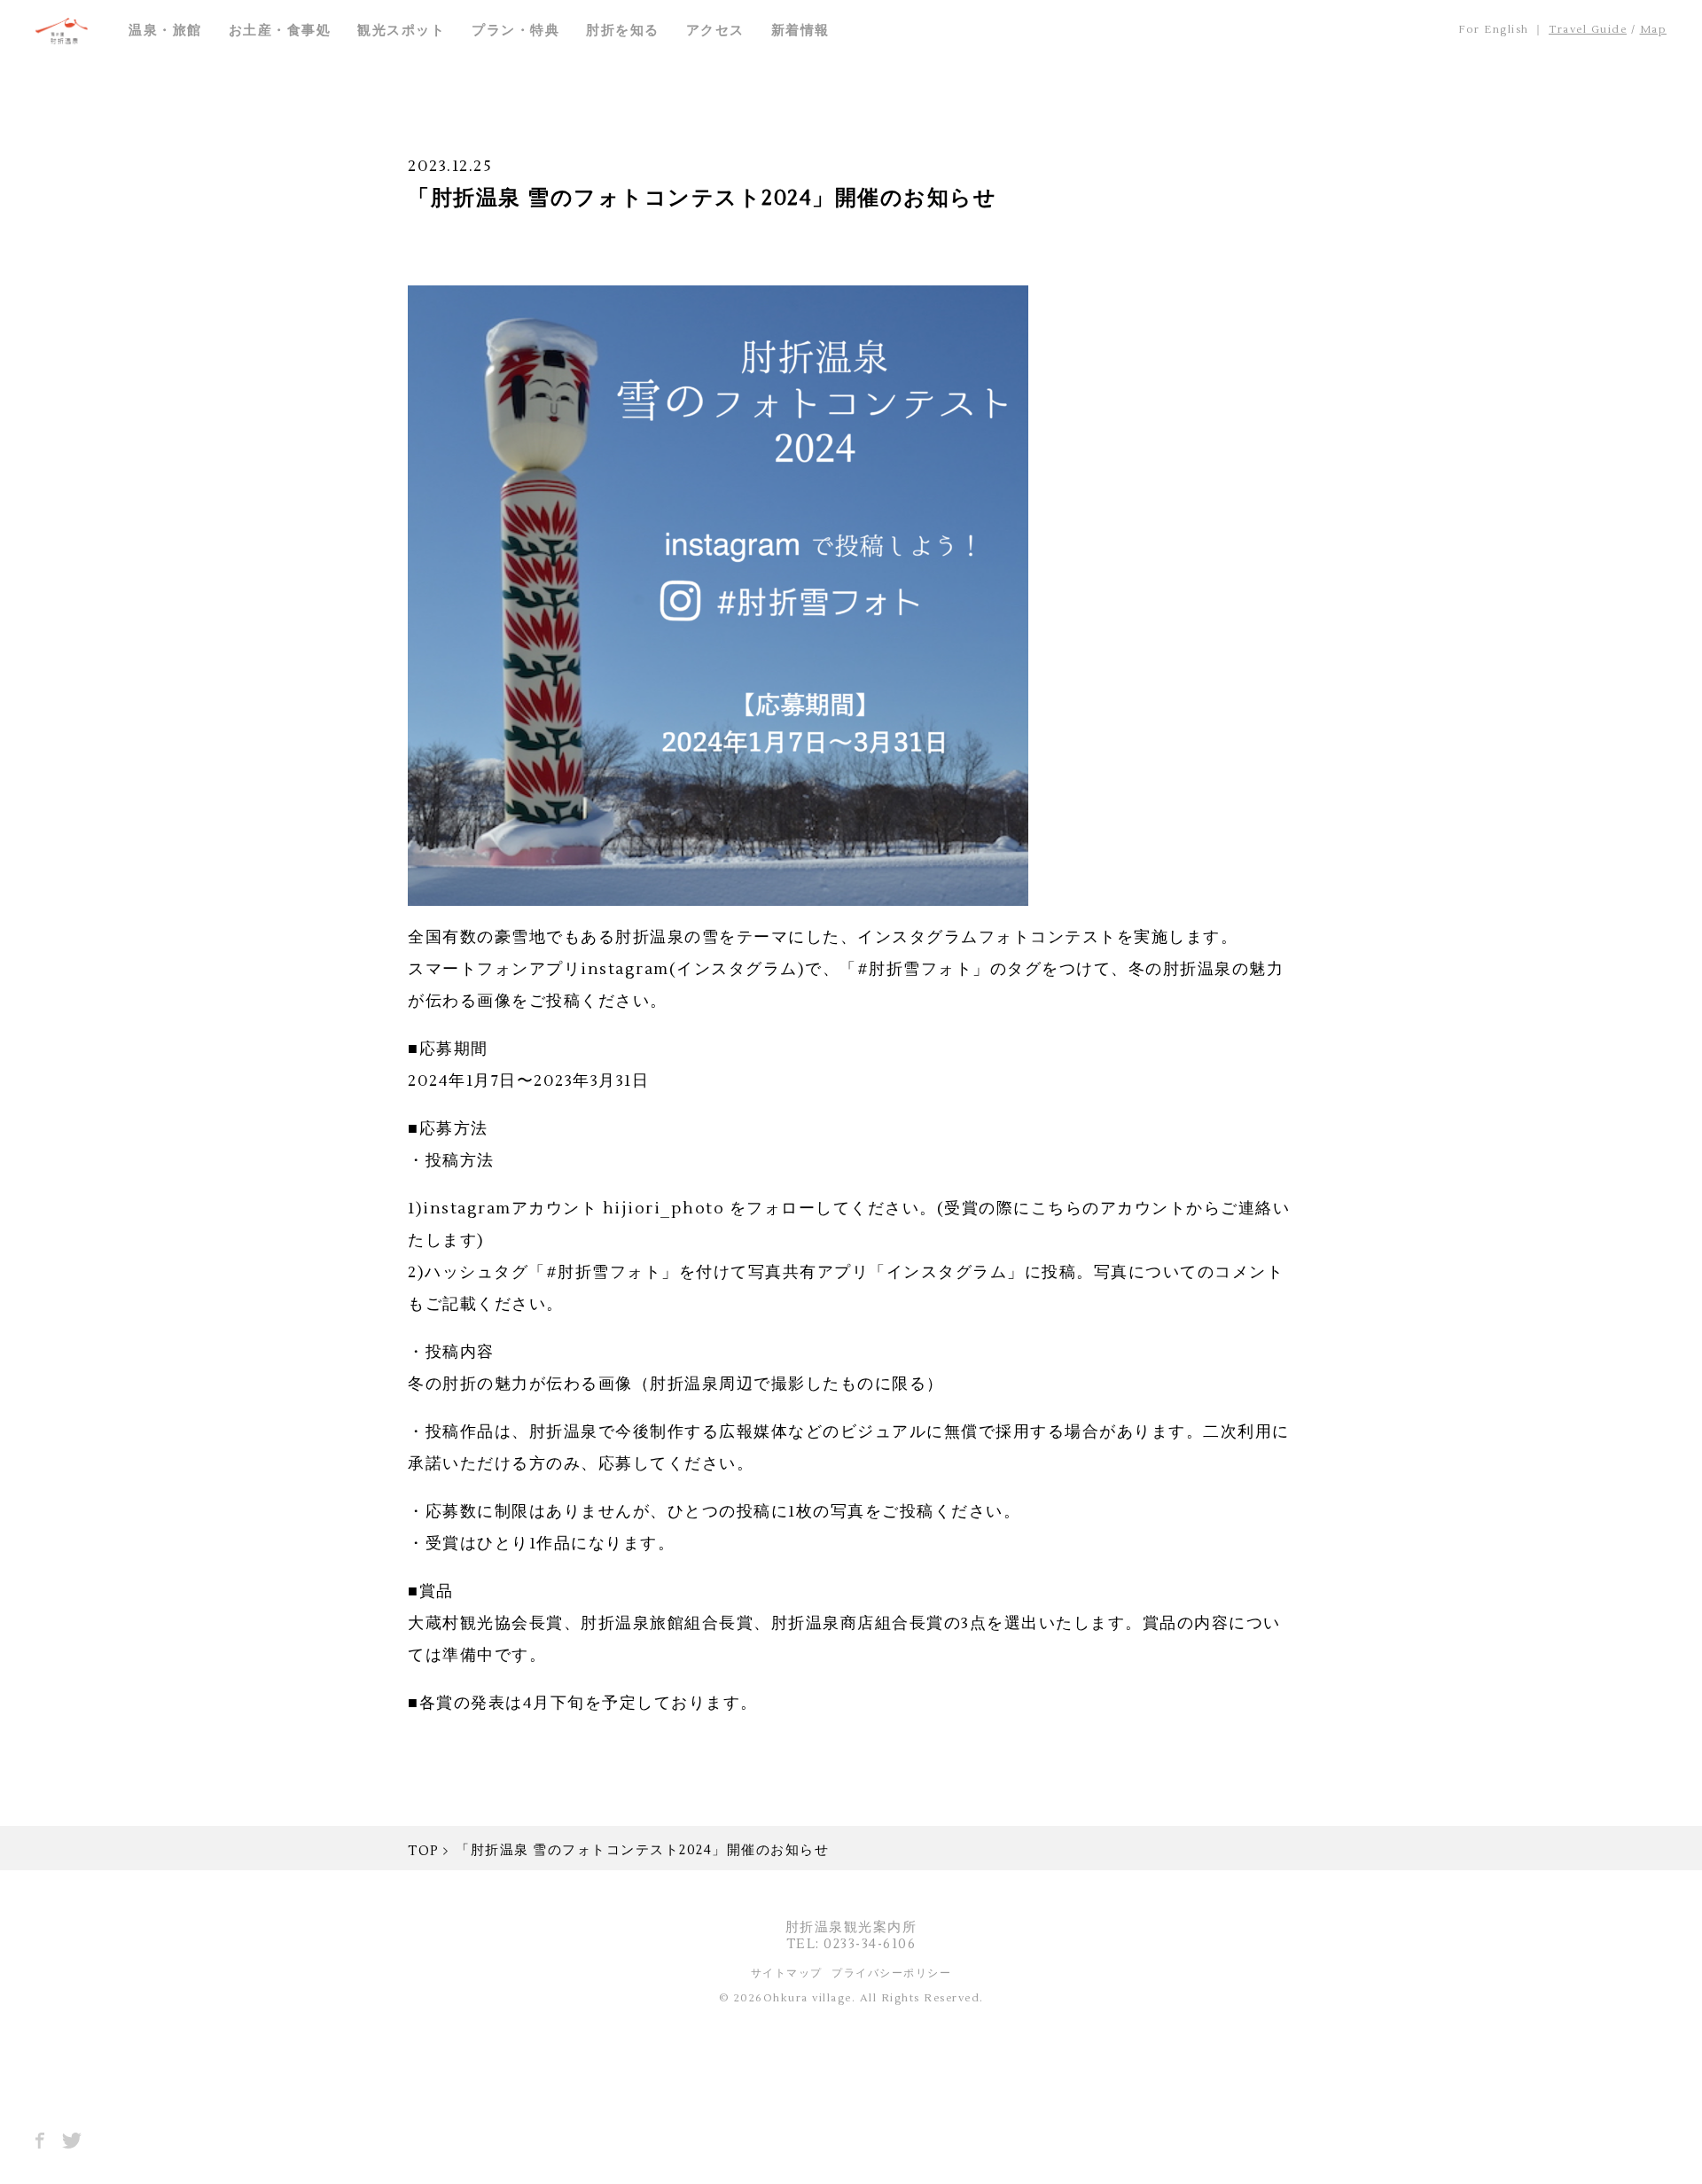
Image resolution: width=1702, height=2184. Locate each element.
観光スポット (401, 31)
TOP (424, 1851)
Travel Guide (1588, 30)
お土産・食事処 (280, 31)
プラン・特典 (515, 31)
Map (1654, 30)
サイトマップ (787, 1973)
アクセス (715, 31)
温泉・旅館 (165, 31)
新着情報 (800, 31)
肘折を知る (623, 31)
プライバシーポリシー (891, 1973)
